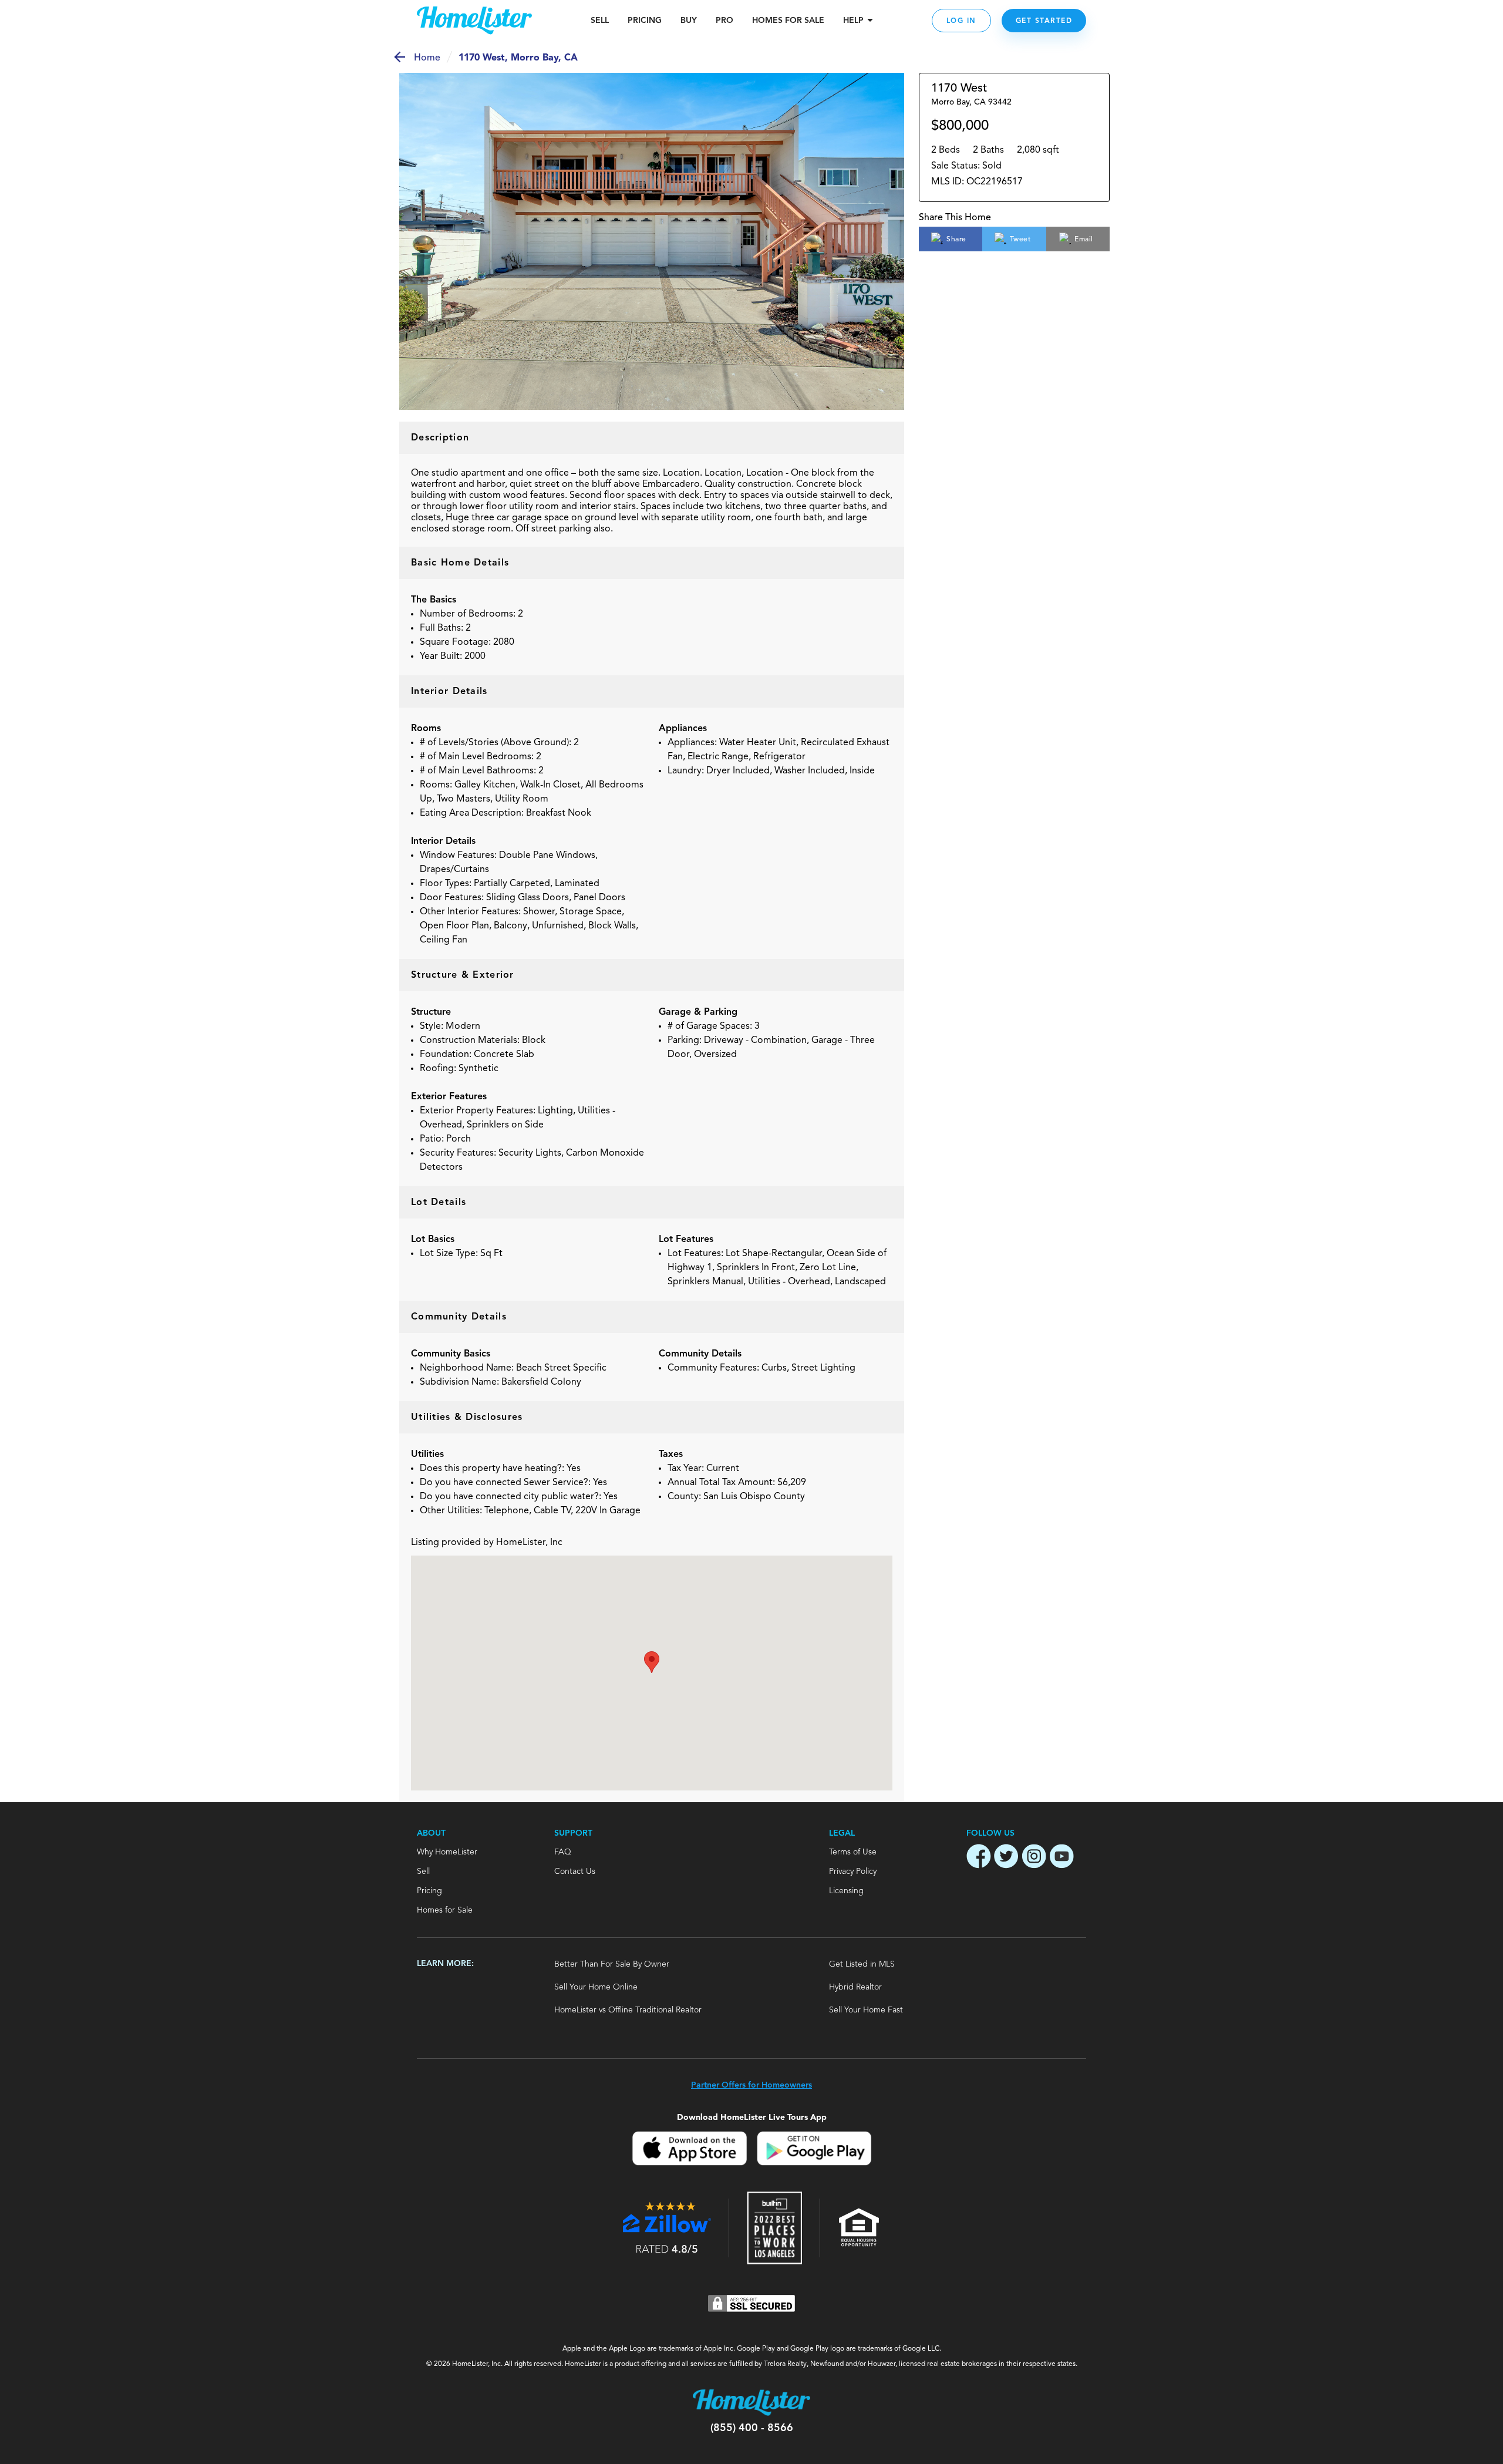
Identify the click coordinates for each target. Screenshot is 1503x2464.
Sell (600, 21)
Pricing (645, 21)
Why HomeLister (447, 1852)
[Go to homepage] (474, 21)
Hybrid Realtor (855, 1987)
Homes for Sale (445, 1910)
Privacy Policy (853, 1871)
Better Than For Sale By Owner (612, 1964)
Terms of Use (853, 1852)
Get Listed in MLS (862, 1964)
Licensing (846, 1891)
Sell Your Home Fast (866, 2010)
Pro (724, 21)
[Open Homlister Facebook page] (979, 1858)
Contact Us (575, 1871)
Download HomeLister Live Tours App (752, 2117)
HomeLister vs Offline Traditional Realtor (628, 2010)
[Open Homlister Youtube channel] (1061, 1858)
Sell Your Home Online (596, 1987)
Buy (689, 21)
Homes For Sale (788, 21)
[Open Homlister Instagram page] (1034, 1858)
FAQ (563, 1852)
